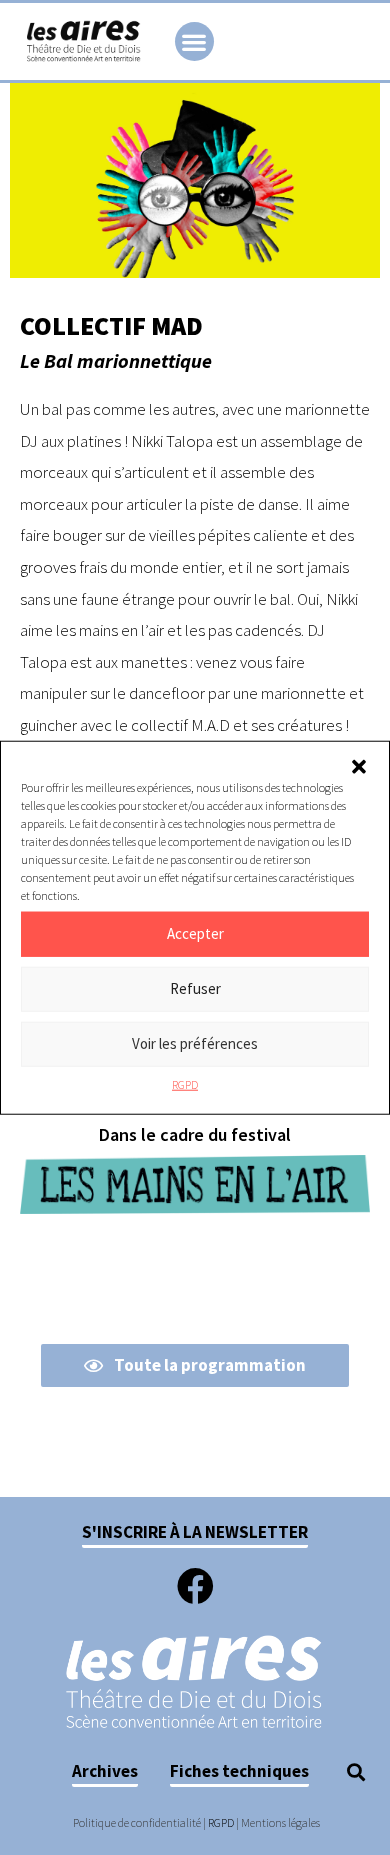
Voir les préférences (195, 1043)
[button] (359, 766)
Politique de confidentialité (137, 1822)
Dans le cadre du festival (195, 1134)
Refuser (195, 988)
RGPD (185, 1083)
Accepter (195, 933)
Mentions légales (280, 1822)
